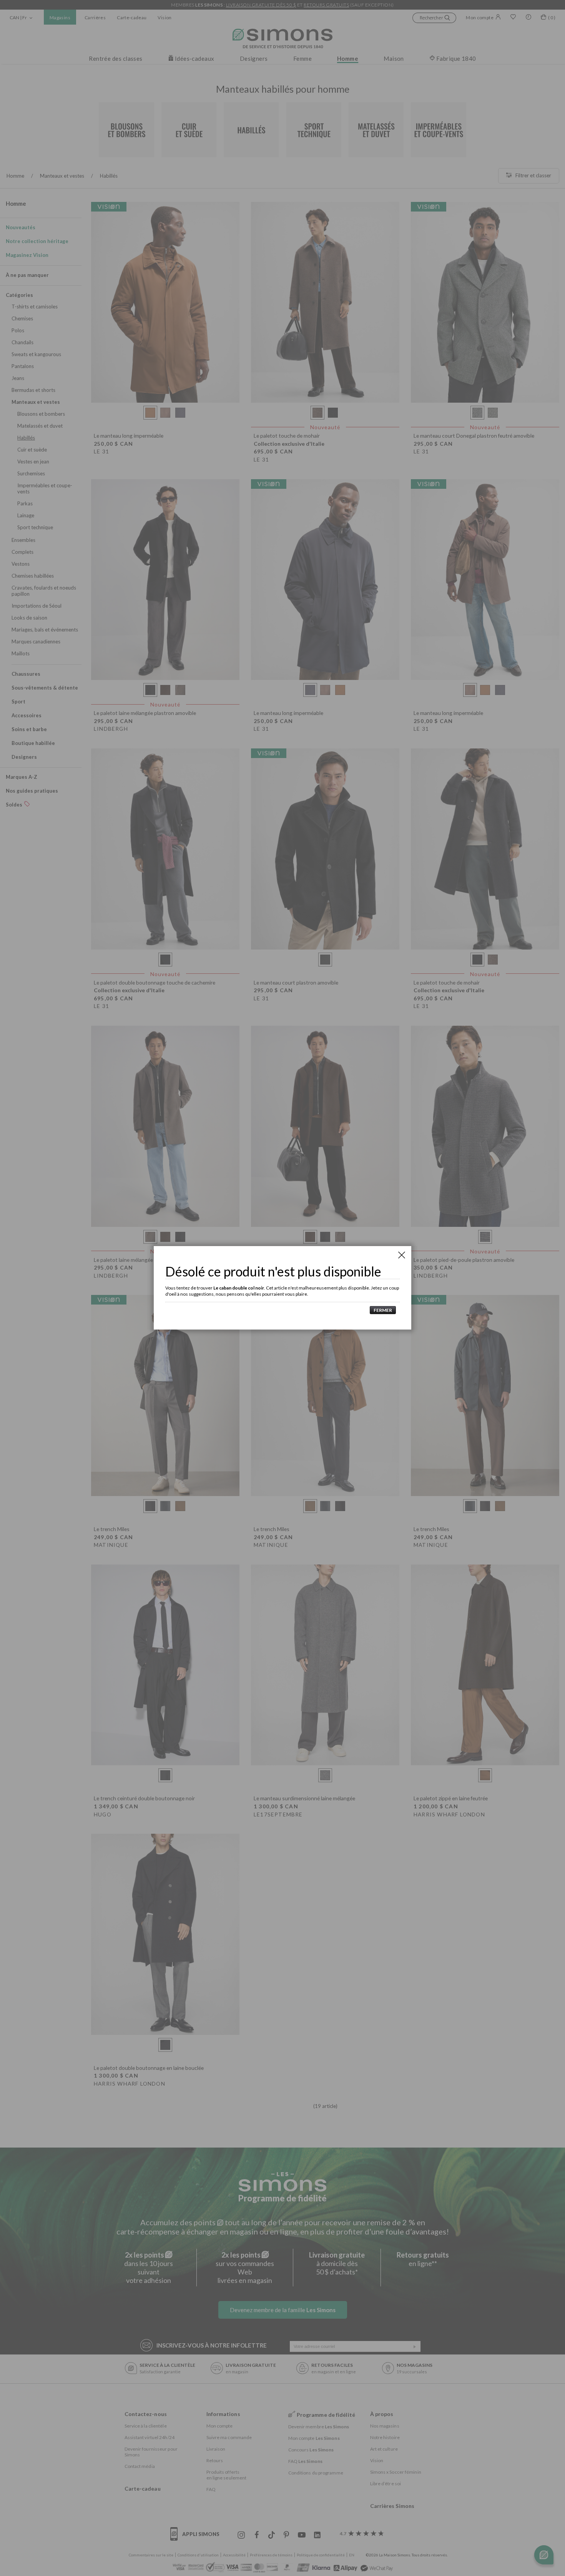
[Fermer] (402, 1255)
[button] (381, 1310)
